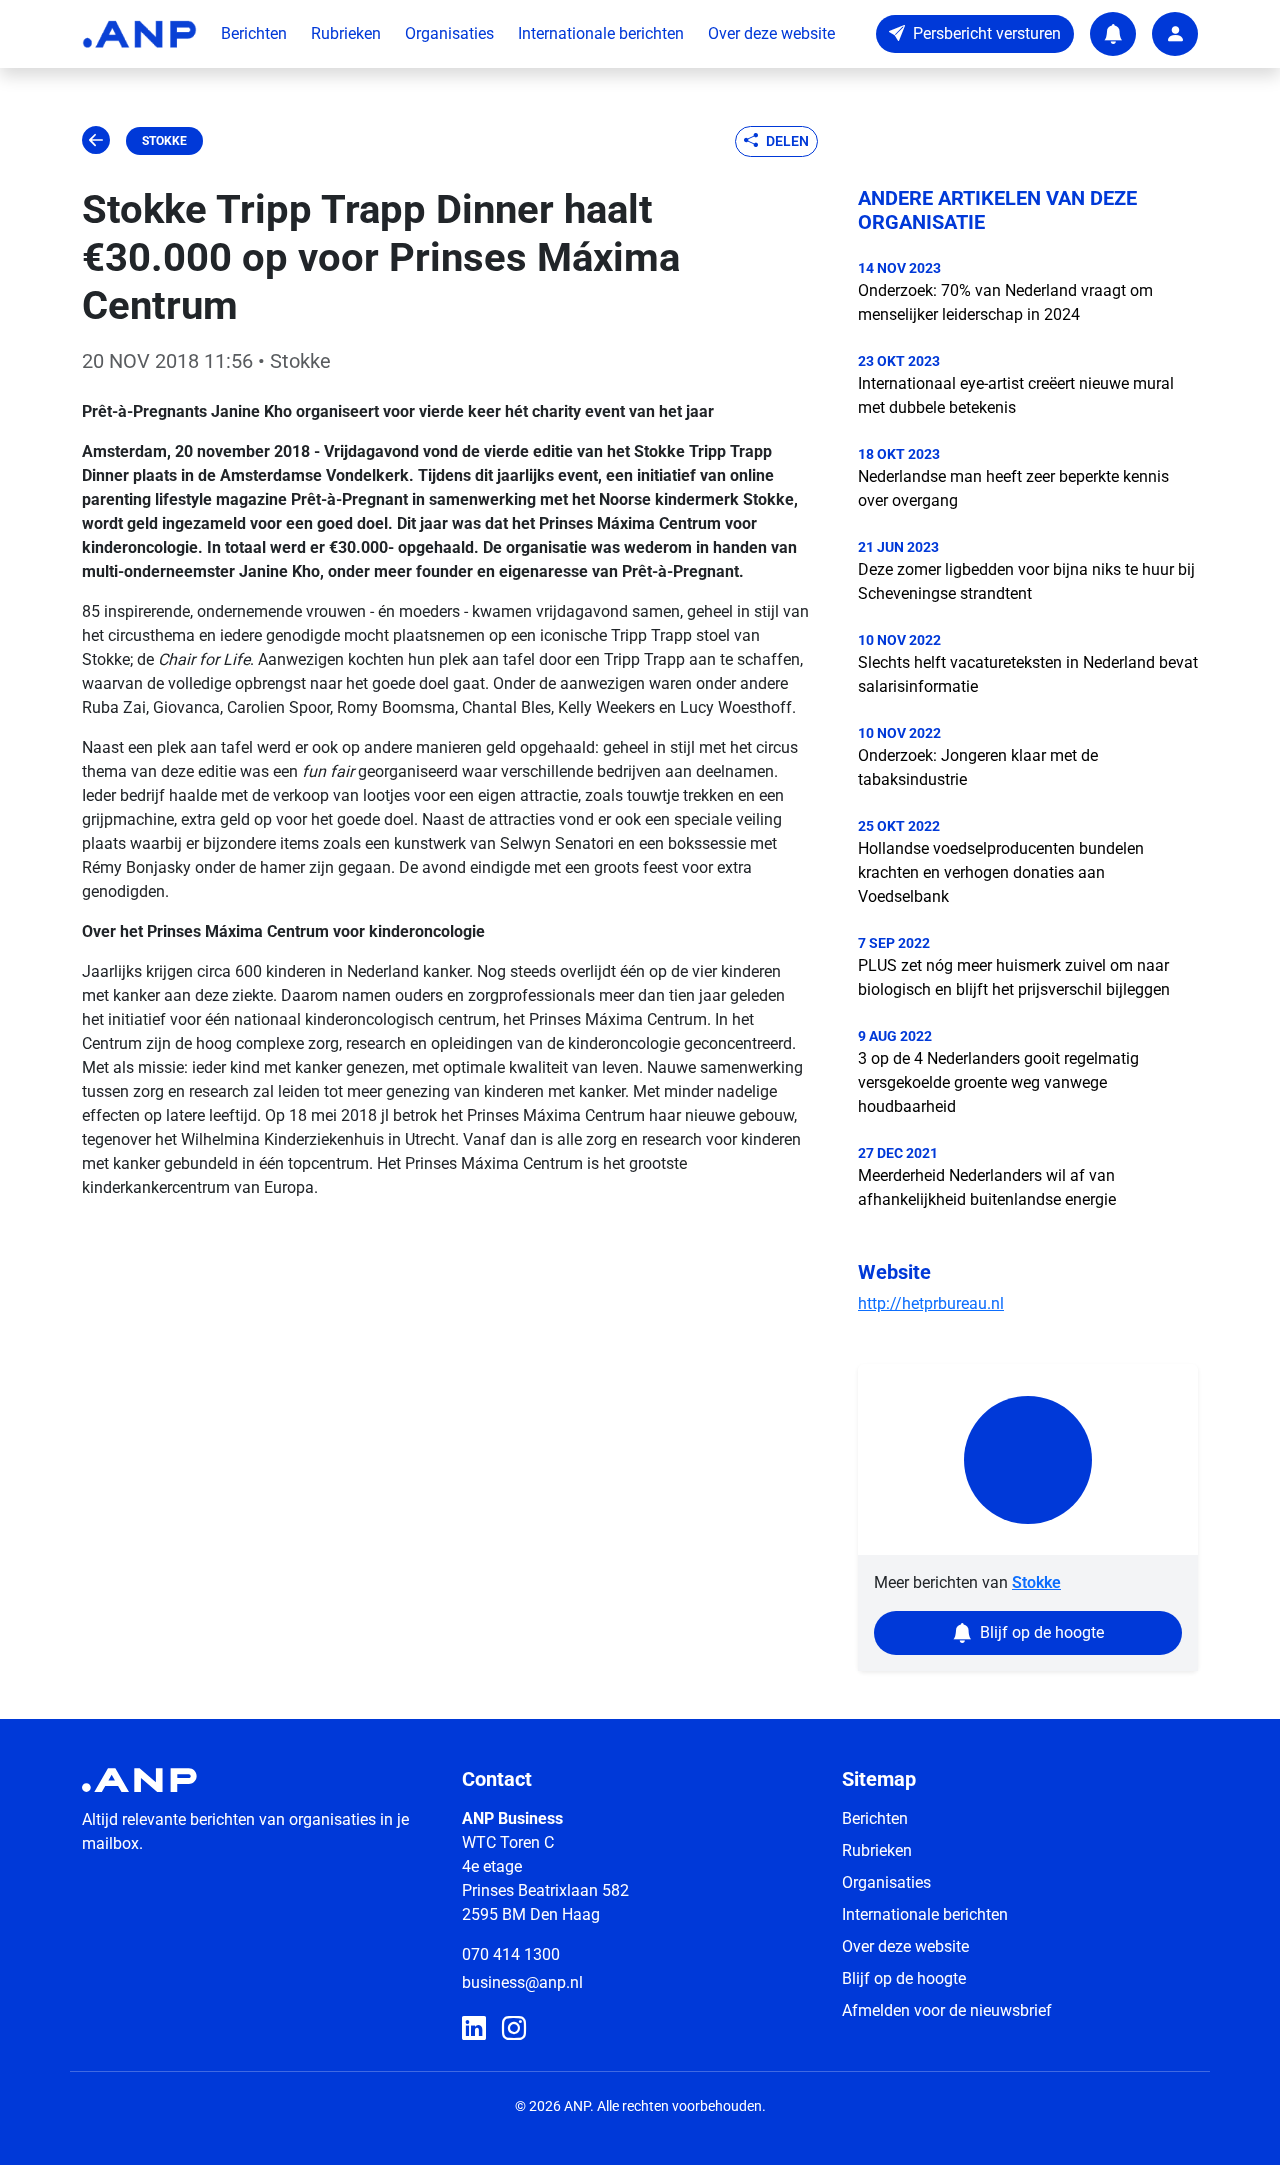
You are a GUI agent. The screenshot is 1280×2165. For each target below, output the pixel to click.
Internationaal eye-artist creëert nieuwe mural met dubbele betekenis (1016, 395)
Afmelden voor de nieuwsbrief (947, 2010)
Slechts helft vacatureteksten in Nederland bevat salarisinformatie (1028, 674)
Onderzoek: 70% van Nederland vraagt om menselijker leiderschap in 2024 (1005, 302)
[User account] (1175, 34)
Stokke (164, 141)
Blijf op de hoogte (904, 1978)
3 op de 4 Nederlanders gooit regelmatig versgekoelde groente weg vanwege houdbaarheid (998, 1082)
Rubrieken (346, 33)
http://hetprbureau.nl (931, 1303)
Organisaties (449, 33)
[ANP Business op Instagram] (514, 2029)
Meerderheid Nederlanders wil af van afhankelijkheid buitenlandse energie (987, 1187)
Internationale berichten (601, 33)
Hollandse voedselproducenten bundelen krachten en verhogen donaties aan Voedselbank (1001, 872)
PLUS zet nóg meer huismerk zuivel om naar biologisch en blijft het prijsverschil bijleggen (1014, 977)
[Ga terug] (96, 141)
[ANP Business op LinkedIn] (474, 2029)
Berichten (254, 33)
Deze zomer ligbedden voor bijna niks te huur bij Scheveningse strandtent (1026, 581)
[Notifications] (1113, 34)
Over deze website (771, 33)
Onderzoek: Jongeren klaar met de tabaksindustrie (978, 767)
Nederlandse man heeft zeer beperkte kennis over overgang (1013, 488)
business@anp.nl (522, 1982)
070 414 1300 (511, 1954)
